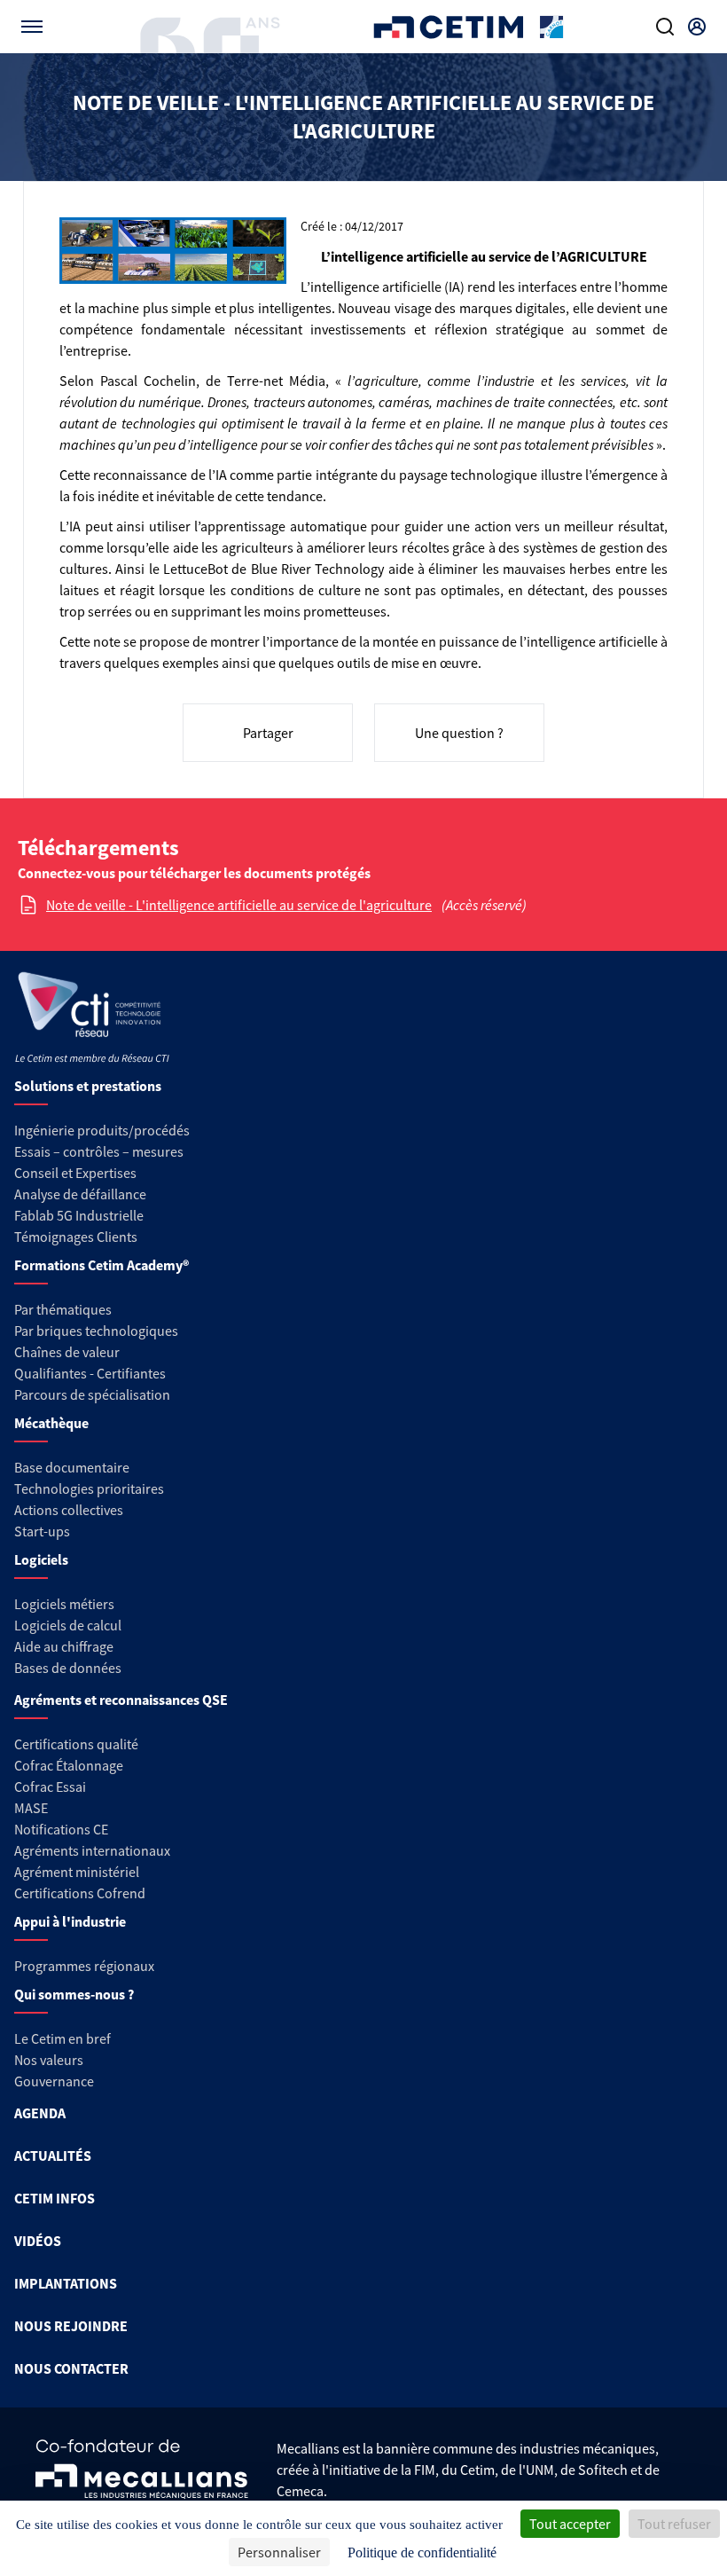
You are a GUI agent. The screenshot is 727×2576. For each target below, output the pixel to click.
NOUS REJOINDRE (71, 2326)
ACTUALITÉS (53, 2156)
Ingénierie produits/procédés (102, 1130)
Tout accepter (570, 2524)
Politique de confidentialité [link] (422, 2552)
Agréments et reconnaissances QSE (121, 1700)
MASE (31, 1808)
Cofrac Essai (50, 1787)
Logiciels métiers (64, 1604)
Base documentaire (72, 1467)
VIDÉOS (38, 2241)
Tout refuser (674, 2524)
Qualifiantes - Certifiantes (90, 1373)
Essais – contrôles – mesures (99, 1151)
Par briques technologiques (96, 1331)
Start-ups (42, 1531)
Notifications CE (61, 1829)
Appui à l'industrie (70, 1921)
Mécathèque (51, 1423)
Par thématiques (63, 1309)
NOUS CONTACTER (71, 2368)
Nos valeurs (49, 2060)
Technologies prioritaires (89, 1488)
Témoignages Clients (76, 1237)
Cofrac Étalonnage (69, 1765)
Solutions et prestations (88, 1086)
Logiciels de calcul (68, 1625)
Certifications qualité (76, 1744)
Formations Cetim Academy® (102, 1265)
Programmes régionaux (84, 1966)
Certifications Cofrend (80, 1893)
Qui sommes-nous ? (74, 1994)
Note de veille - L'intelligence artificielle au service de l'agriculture (239, 905)
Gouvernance (54, 2081)
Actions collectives (69, 1510)
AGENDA (40, 2113)
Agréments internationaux (92, 1850)
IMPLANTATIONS (66, 2283)
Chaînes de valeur (67, 1352)
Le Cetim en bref (63, 2038)
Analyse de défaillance (80, 1194)
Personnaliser (279, 2552)
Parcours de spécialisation (92, 1394)
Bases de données (68, 1668)
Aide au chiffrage (64, 1646)
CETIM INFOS (55, 2198)
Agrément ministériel (77, 1872)
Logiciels (41, 1559)
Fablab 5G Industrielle (79, 1215)
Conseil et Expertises (75, 1173)
